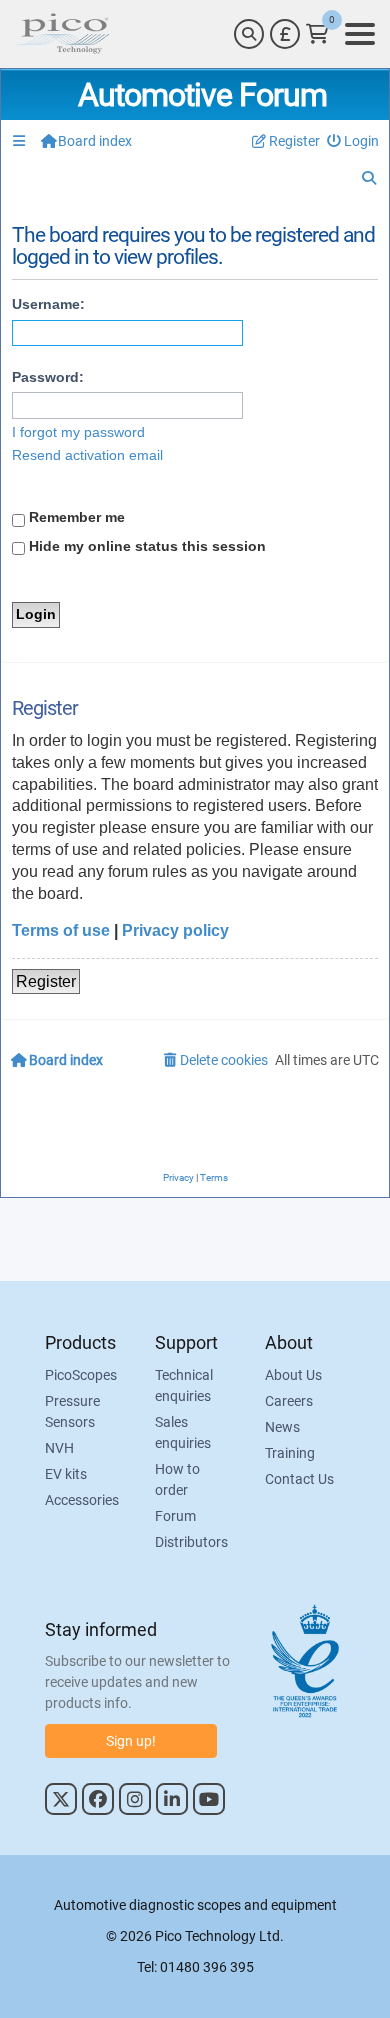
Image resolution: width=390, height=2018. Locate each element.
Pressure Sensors (72, 1411)
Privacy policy (175, 930)
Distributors (191, 1542)
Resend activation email (87, 455)
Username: (48, 304)
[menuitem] (353, 141)
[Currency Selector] (285, 34)
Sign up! (131, 1741)
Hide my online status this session (145, 546)
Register (46, 981)
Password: (48, 377)
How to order (177, 1479)
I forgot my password (78, 432)
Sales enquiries (183, 1432)
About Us (293, 1375)
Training (290, 1453)
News (282, 1427)
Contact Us (299, 1479)
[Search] (249, 34)
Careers (289, 1401)
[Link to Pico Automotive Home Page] (63, 34)
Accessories (82, 1500)
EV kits (66, 1474)
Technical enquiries (184, 1385)
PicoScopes (81, 1375)
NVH (59, 1448)
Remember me (75, 517)
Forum (175, 1516)
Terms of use (61, 930)
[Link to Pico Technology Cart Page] (317, 34)
